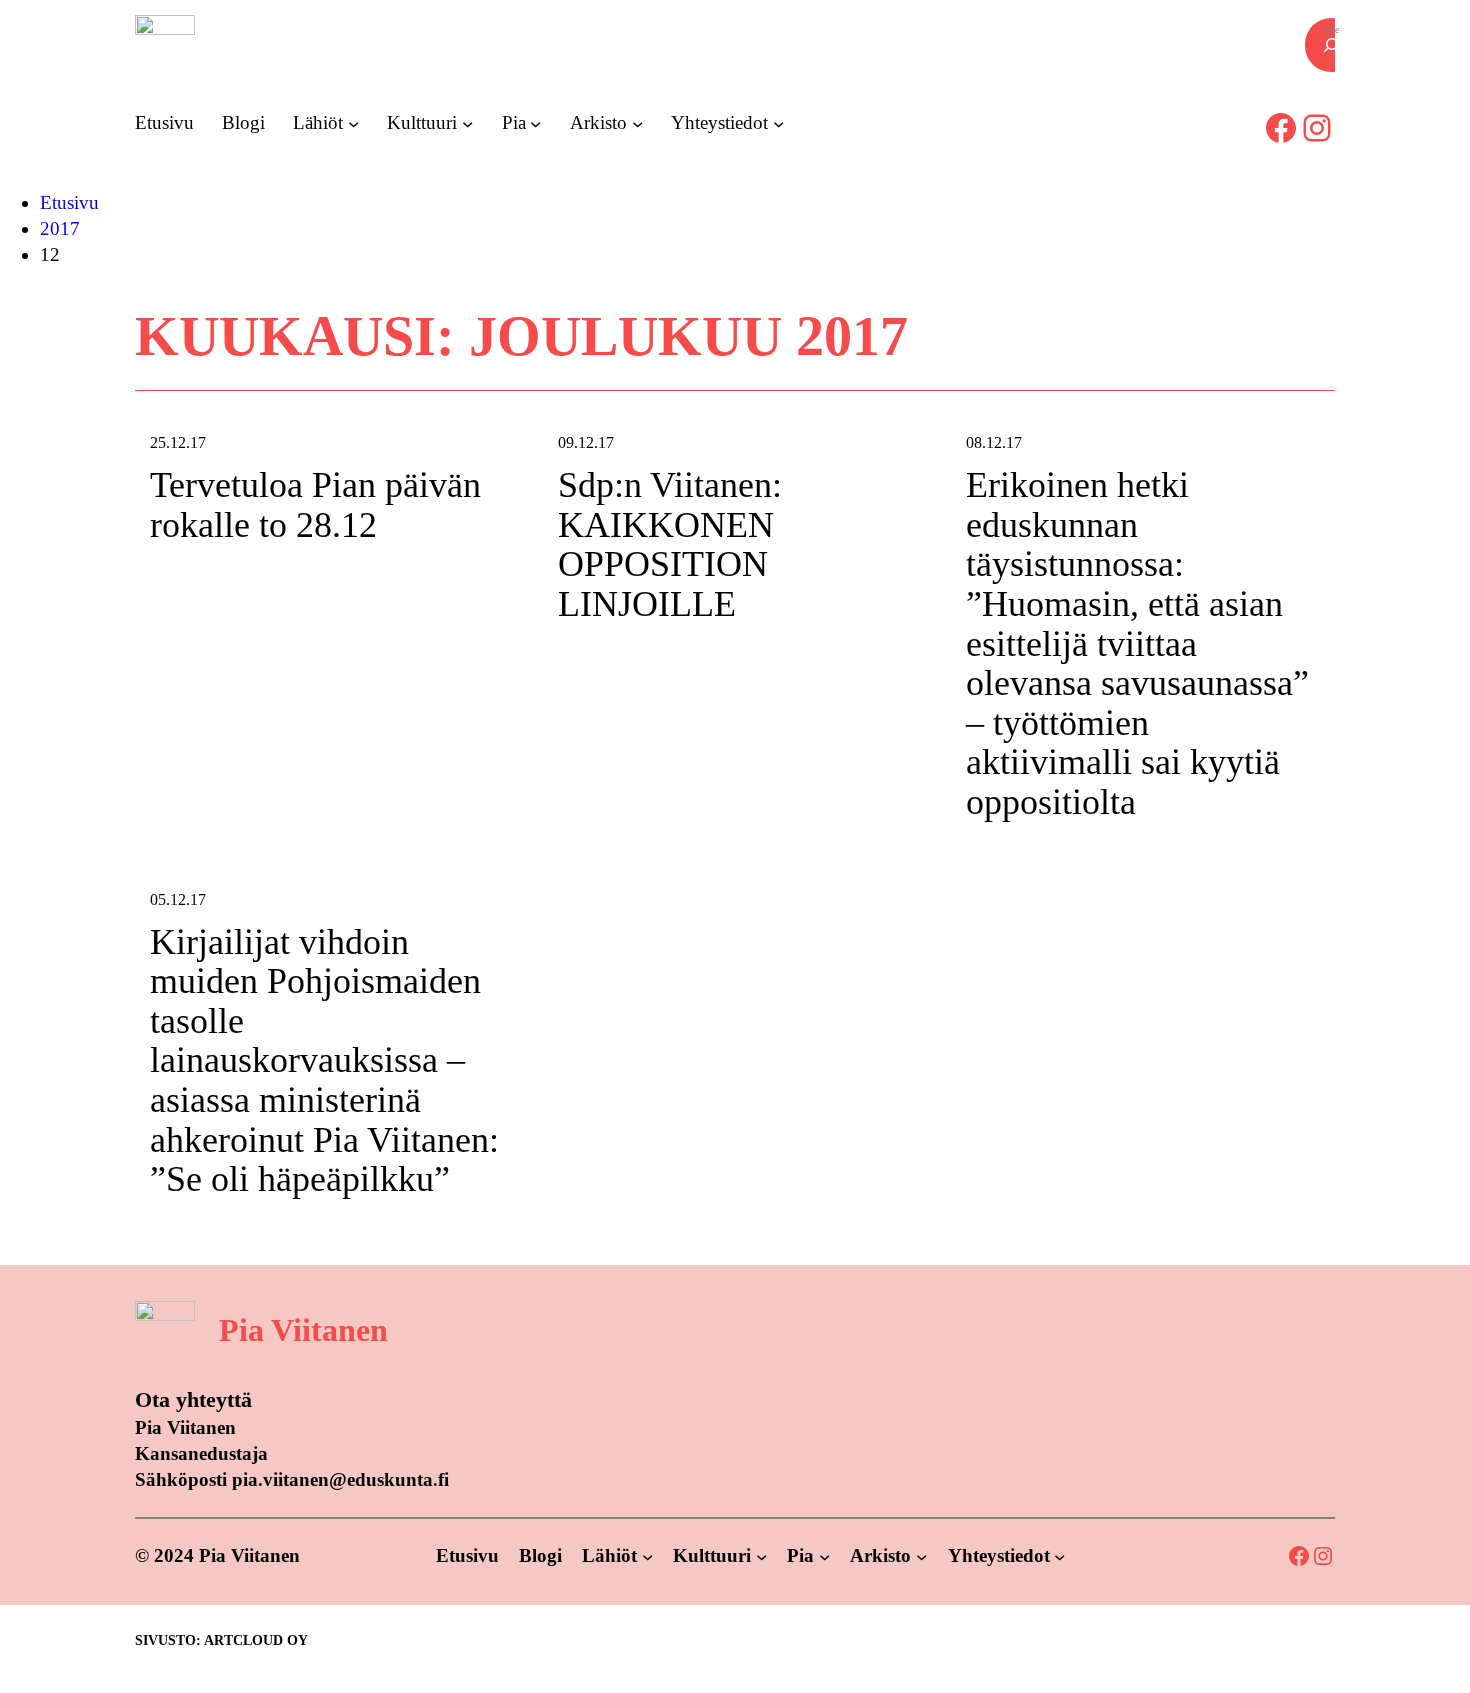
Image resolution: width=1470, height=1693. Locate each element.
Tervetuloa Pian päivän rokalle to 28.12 (315, 505)
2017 (60, 228)
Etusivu (69, 202)
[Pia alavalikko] (535, 122)
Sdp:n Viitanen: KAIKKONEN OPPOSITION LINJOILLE (670, 545)
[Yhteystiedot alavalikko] (778, 122)
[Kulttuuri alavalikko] (467, 122)
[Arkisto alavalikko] (637, 122)
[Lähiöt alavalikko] (353, 122)
